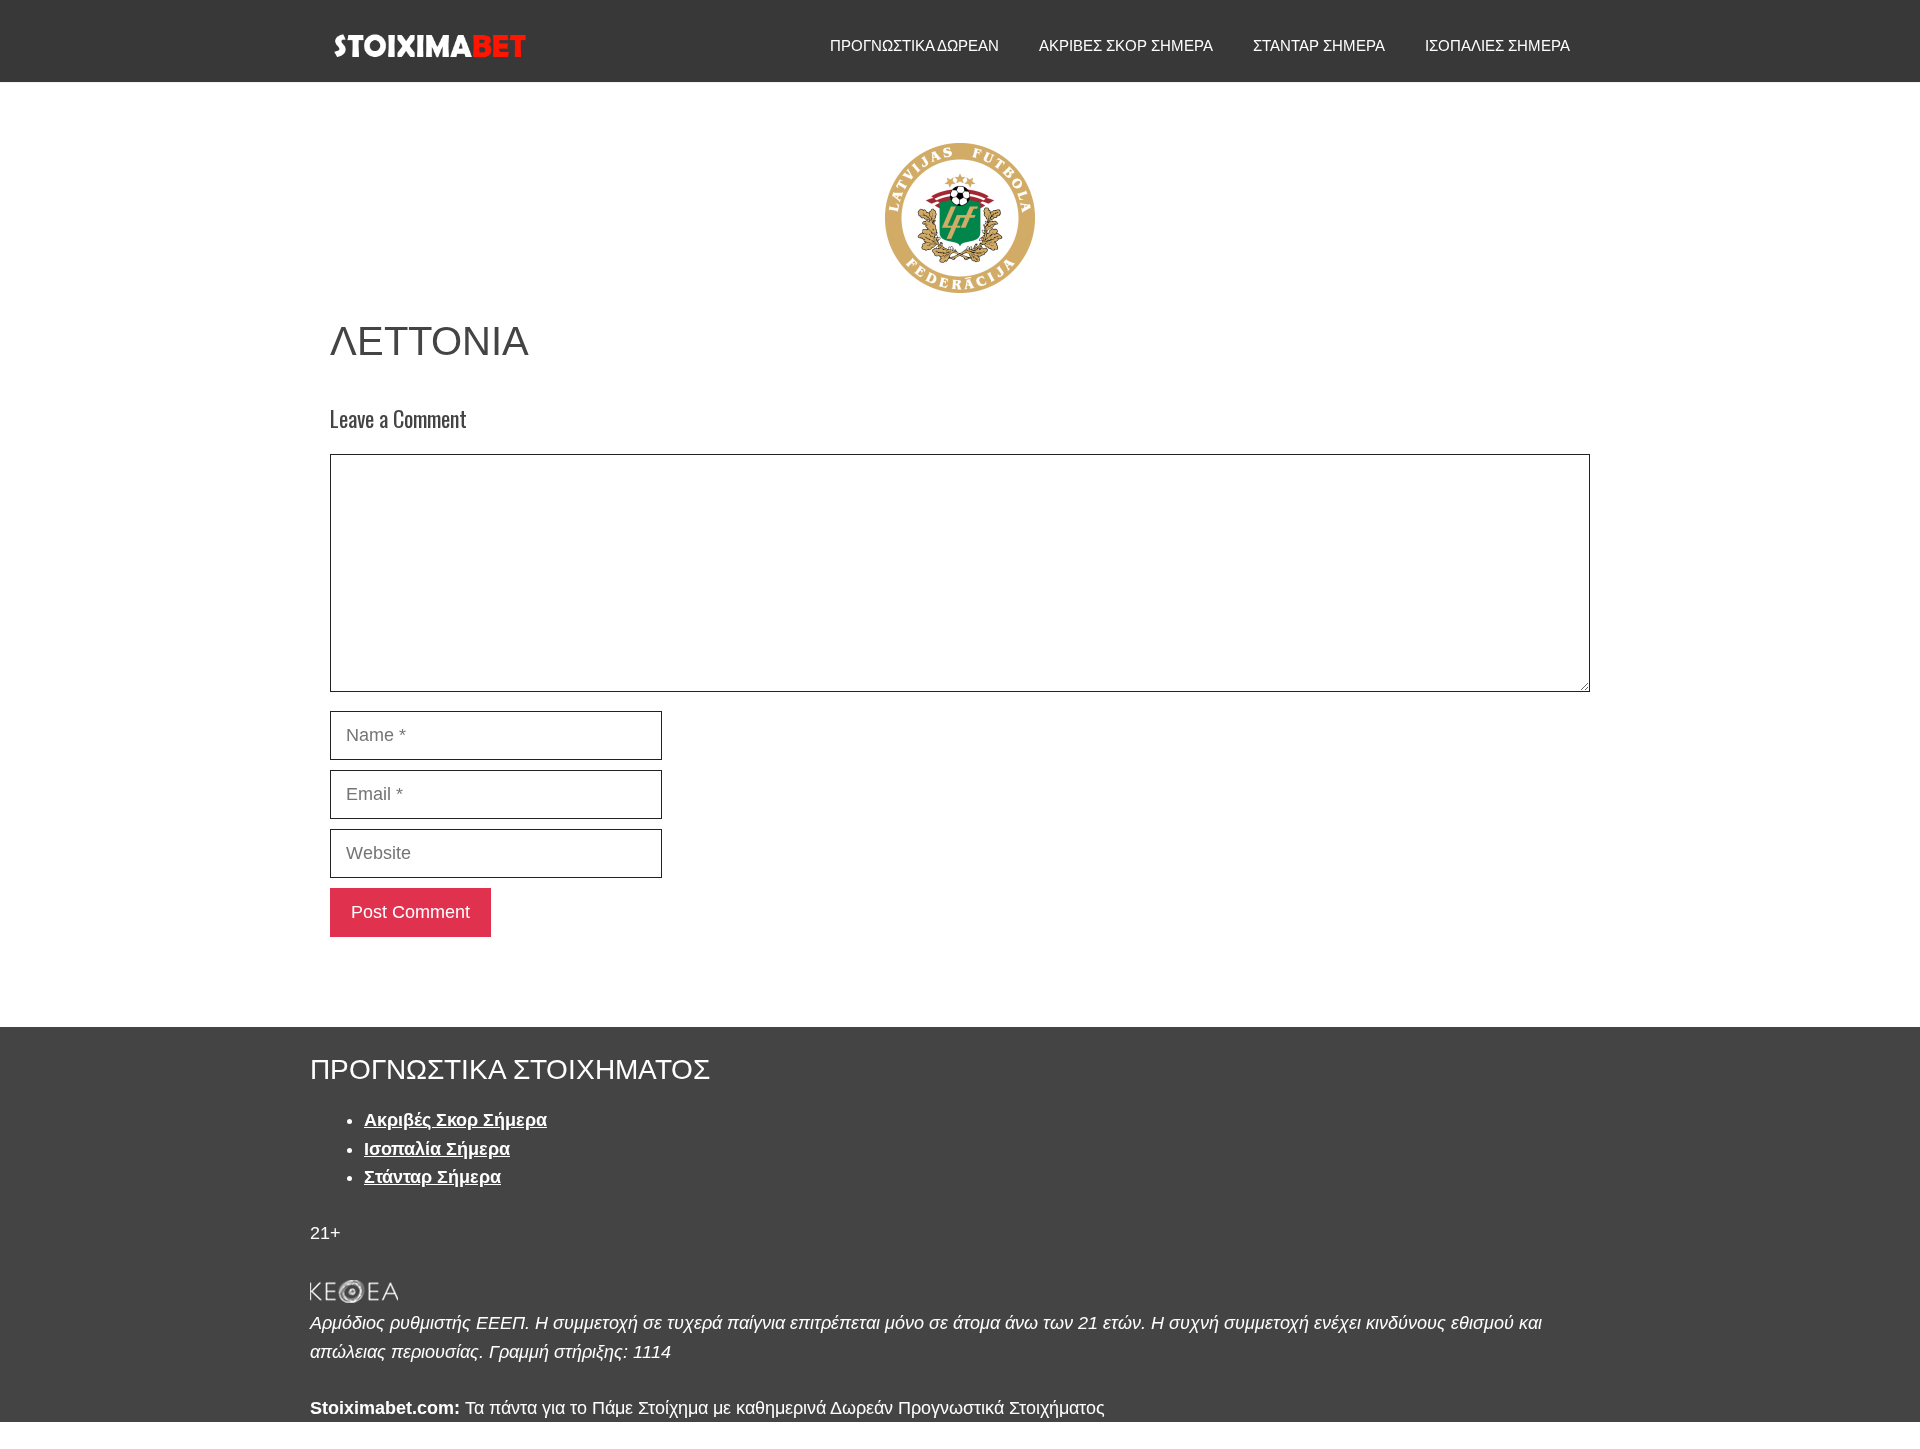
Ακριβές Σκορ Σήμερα (455, 1120)
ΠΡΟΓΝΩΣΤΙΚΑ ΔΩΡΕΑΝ (914, 45)
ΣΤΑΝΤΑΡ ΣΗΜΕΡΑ (1319, 45)
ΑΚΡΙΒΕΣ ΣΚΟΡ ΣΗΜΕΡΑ (1126, 45)
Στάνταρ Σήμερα (432, 1177)
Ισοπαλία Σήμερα (437, 1149)
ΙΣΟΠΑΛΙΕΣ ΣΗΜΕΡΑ (1497, 45)
